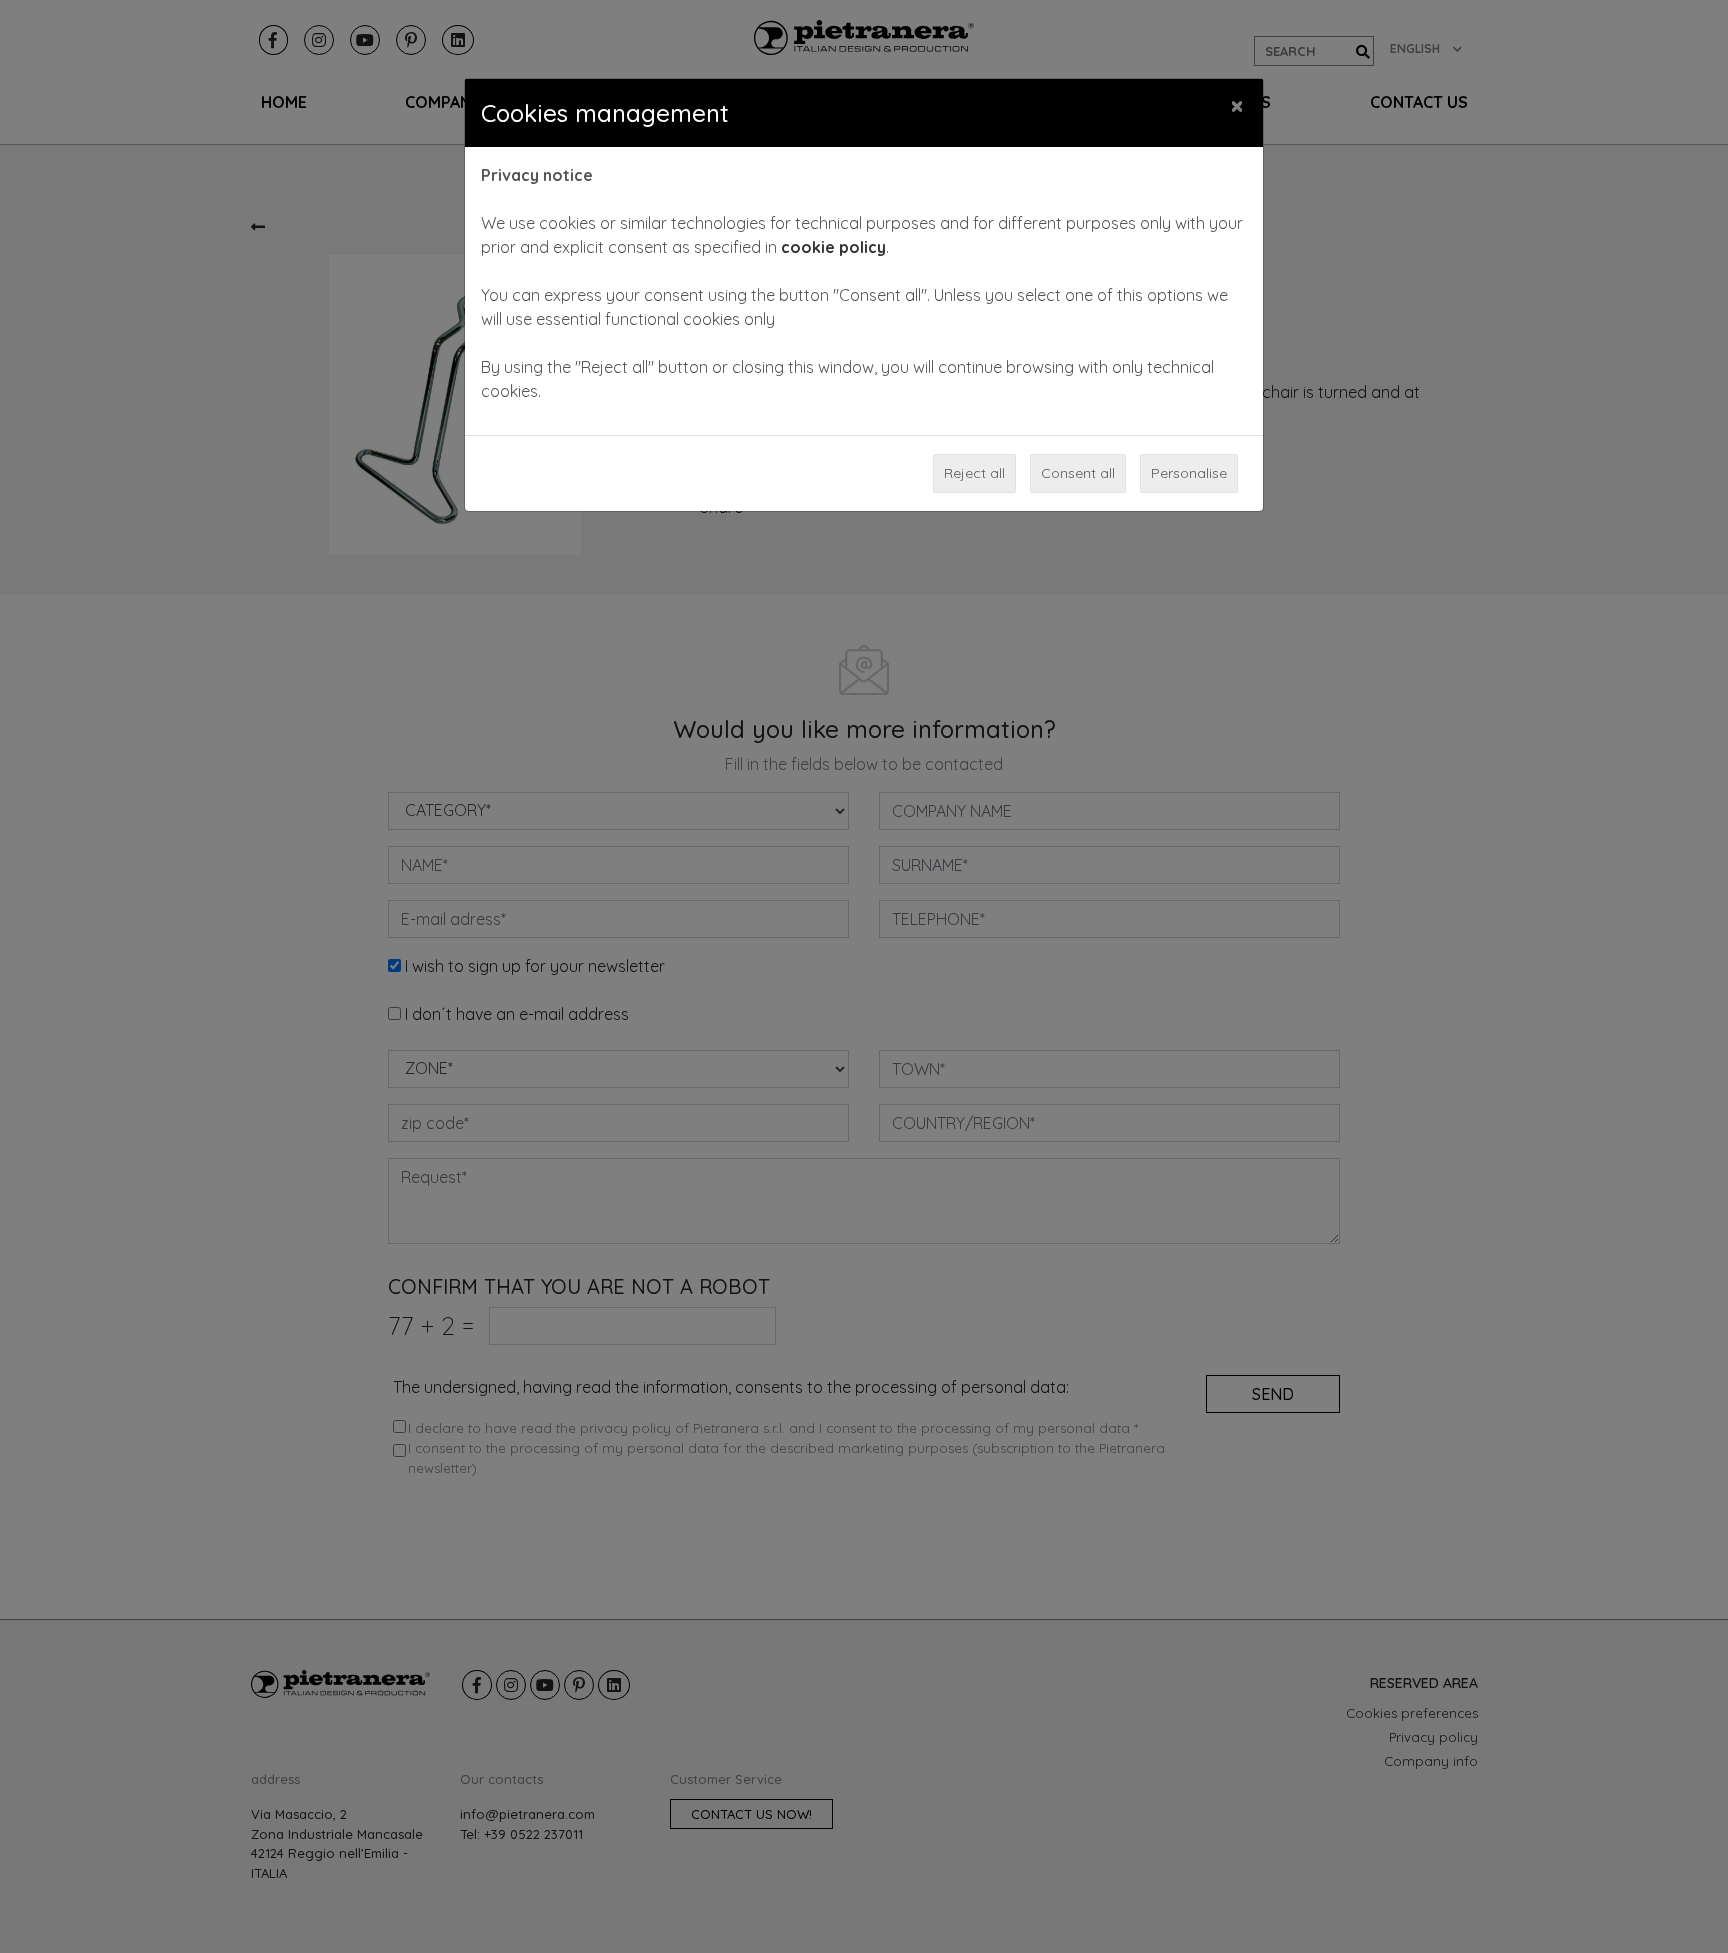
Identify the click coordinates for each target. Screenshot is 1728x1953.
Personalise (1189, 473)
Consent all (1078, 473)
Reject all (974, 473)
